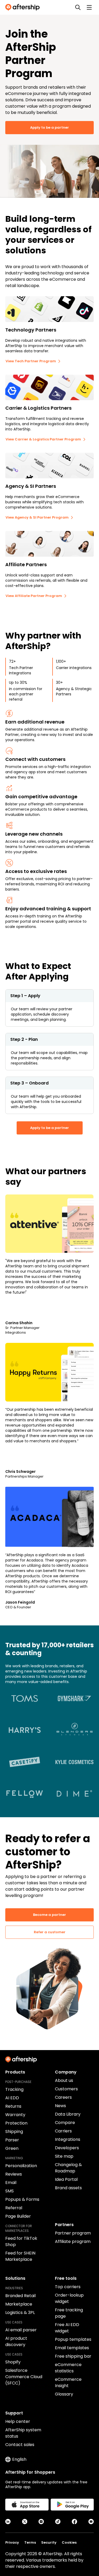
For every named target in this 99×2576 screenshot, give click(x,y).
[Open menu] (89, 7)
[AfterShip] (24, 7)
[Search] (78, 7)
